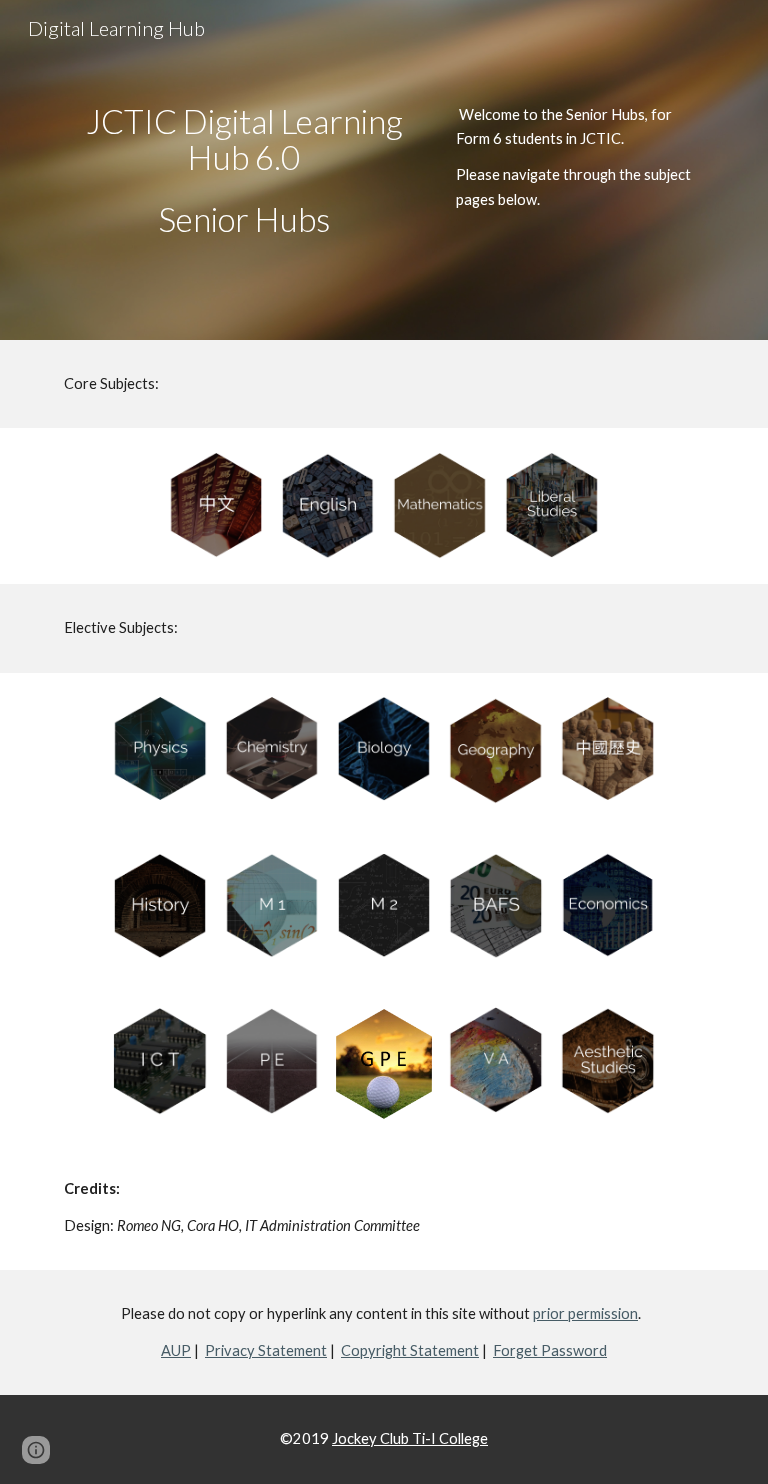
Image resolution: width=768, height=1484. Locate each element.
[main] (243, 170)
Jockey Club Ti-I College (410, 1438)
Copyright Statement (410, 1350)
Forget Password (550, 1350)
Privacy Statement (266, 1350)
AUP (176, 1350)
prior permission (585, 1313)
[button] (36, 1450)
